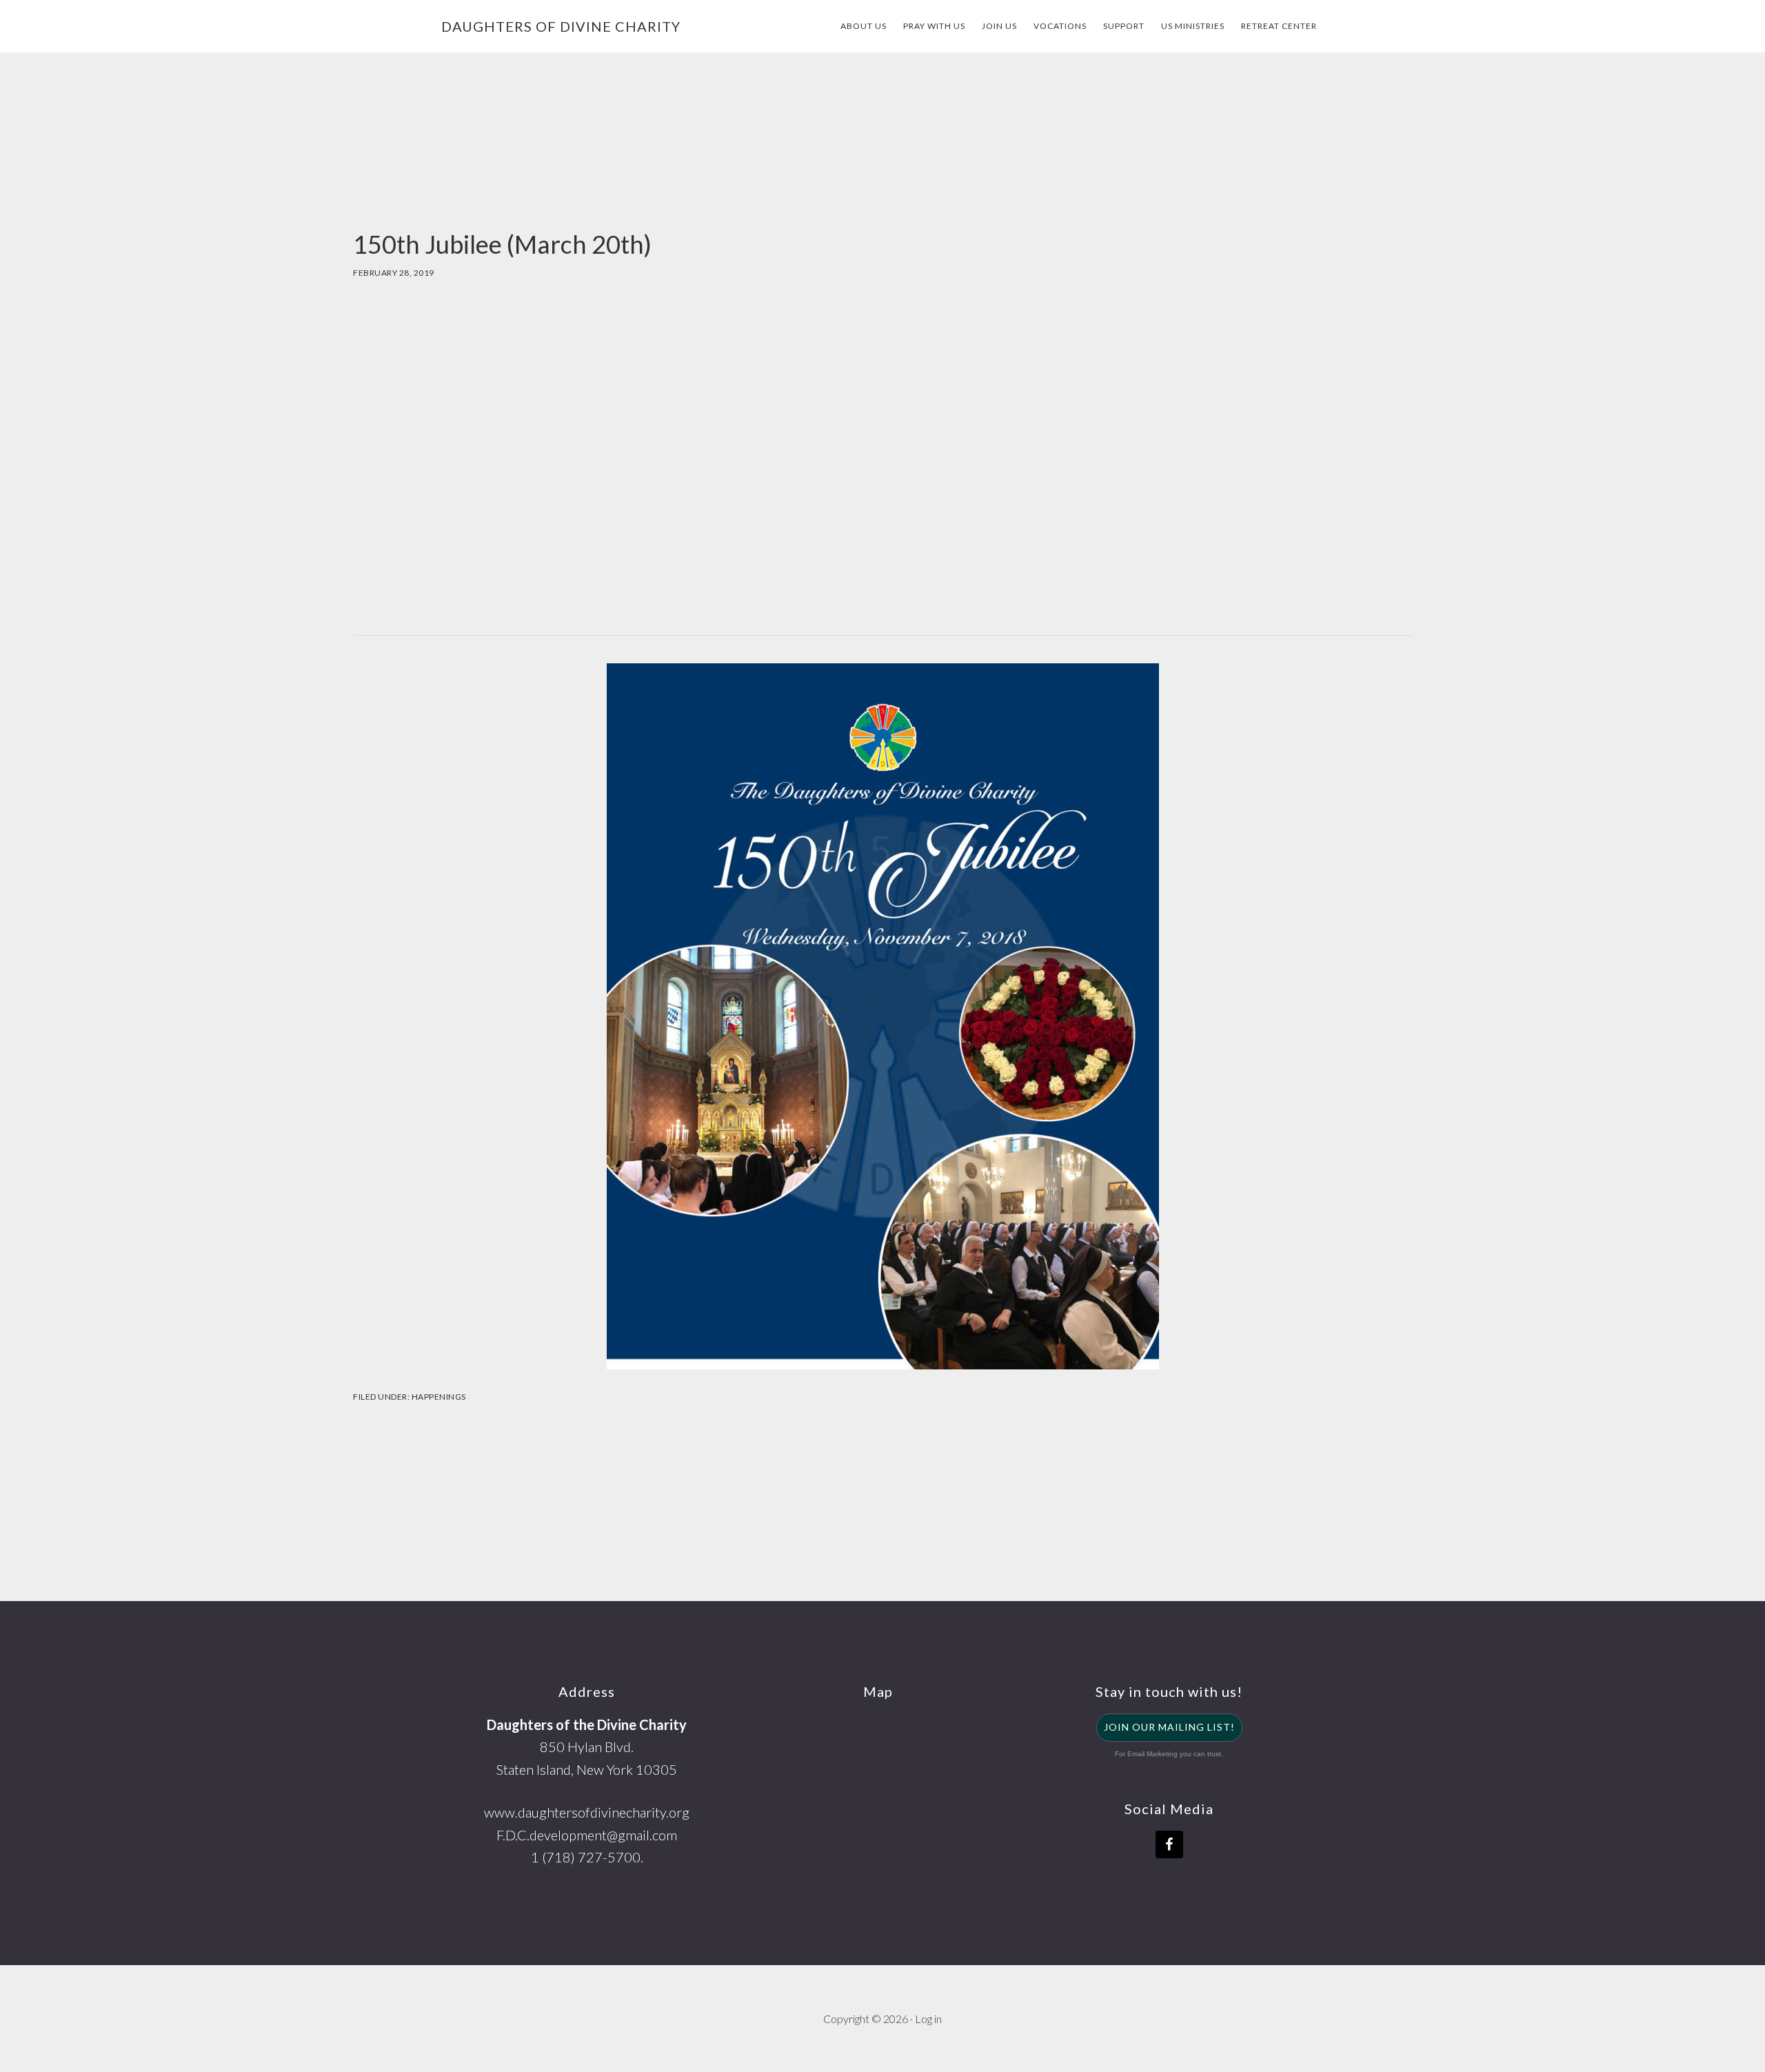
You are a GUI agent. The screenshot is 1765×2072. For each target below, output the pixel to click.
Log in (928, 2019)
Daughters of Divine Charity (561, 26)
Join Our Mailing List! (1169, 1727)
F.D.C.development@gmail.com (587, 1835)
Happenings (439, 1397)
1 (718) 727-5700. (587, 1857)
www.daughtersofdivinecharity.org (587, 1812)
